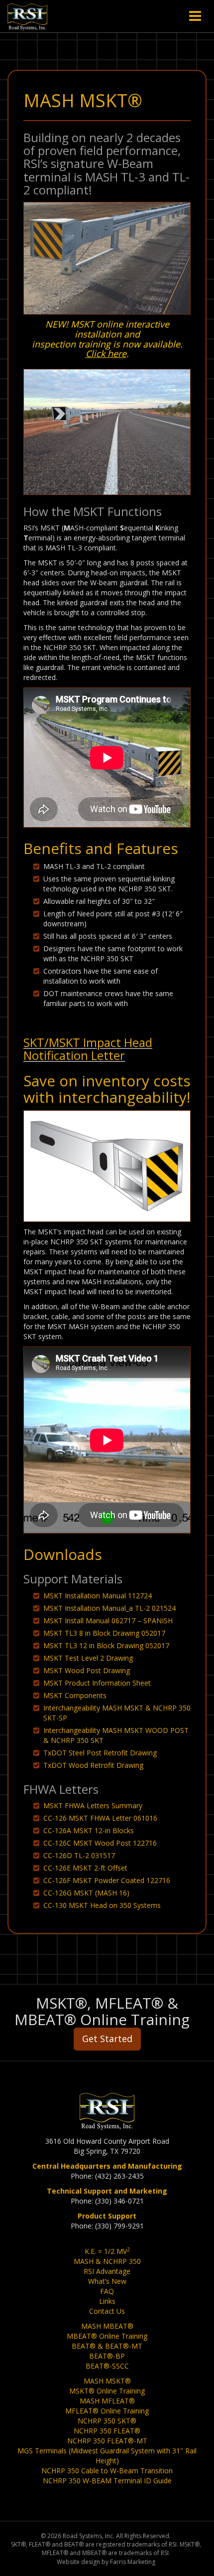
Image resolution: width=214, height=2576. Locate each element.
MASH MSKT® (107, 2381)
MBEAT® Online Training (107, 2336)
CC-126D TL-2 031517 (79, 1855)
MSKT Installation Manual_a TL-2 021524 (109, 1608)
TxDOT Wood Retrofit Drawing (93, 1765)
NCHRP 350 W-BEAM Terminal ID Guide (107, 2481)
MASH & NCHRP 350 (107, 2261)
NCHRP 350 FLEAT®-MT (107, 2441)
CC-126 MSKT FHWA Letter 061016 (100, 1818)
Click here (106, 353)
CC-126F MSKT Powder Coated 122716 (107, 1880)
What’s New (107, 2281)
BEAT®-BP (107, 2356)
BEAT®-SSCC (107, 2366)
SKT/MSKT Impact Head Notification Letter (88, 1049)
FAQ (107, 2291)
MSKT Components (75, 1695)
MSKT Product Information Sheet (97, 1683)
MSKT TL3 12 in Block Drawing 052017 (106, 1645)
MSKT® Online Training (107, 2391)
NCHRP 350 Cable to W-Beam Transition (107, 2471)
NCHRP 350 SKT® (107, 2421)
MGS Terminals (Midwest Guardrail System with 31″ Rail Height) (107, 2456)
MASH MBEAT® (107, 2326)
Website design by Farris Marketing (106, 2562)
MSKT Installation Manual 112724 (98, 1596)
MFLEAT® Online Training (107, 2411)
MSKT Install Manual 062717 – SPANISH (108, 1621)
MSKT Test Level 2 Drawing (88, 1658)
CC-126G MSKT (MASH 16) (86, 1893)
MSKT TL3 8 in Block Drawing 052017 (104, 1633)
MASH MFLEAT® (107, 2401)
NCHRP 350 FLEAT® (107, 2431)
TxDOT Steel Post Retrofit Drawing (100, 1753)
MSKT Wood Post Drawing (87, 1670)
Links (107, 2301)
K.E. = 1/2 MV (107, 2251)
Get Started (107, 2039)
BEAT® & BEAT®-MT (107, 2346)
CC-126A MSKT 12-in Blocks (89, 1830)
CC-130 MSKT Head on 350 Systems (102, 1905)
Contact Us (107, 2311)
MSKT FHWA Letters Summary (93, 1805)
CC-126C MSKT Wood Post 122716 (100, 1843)
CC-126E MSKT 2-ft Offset (85, 1868)
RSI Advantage (107, 2271)
